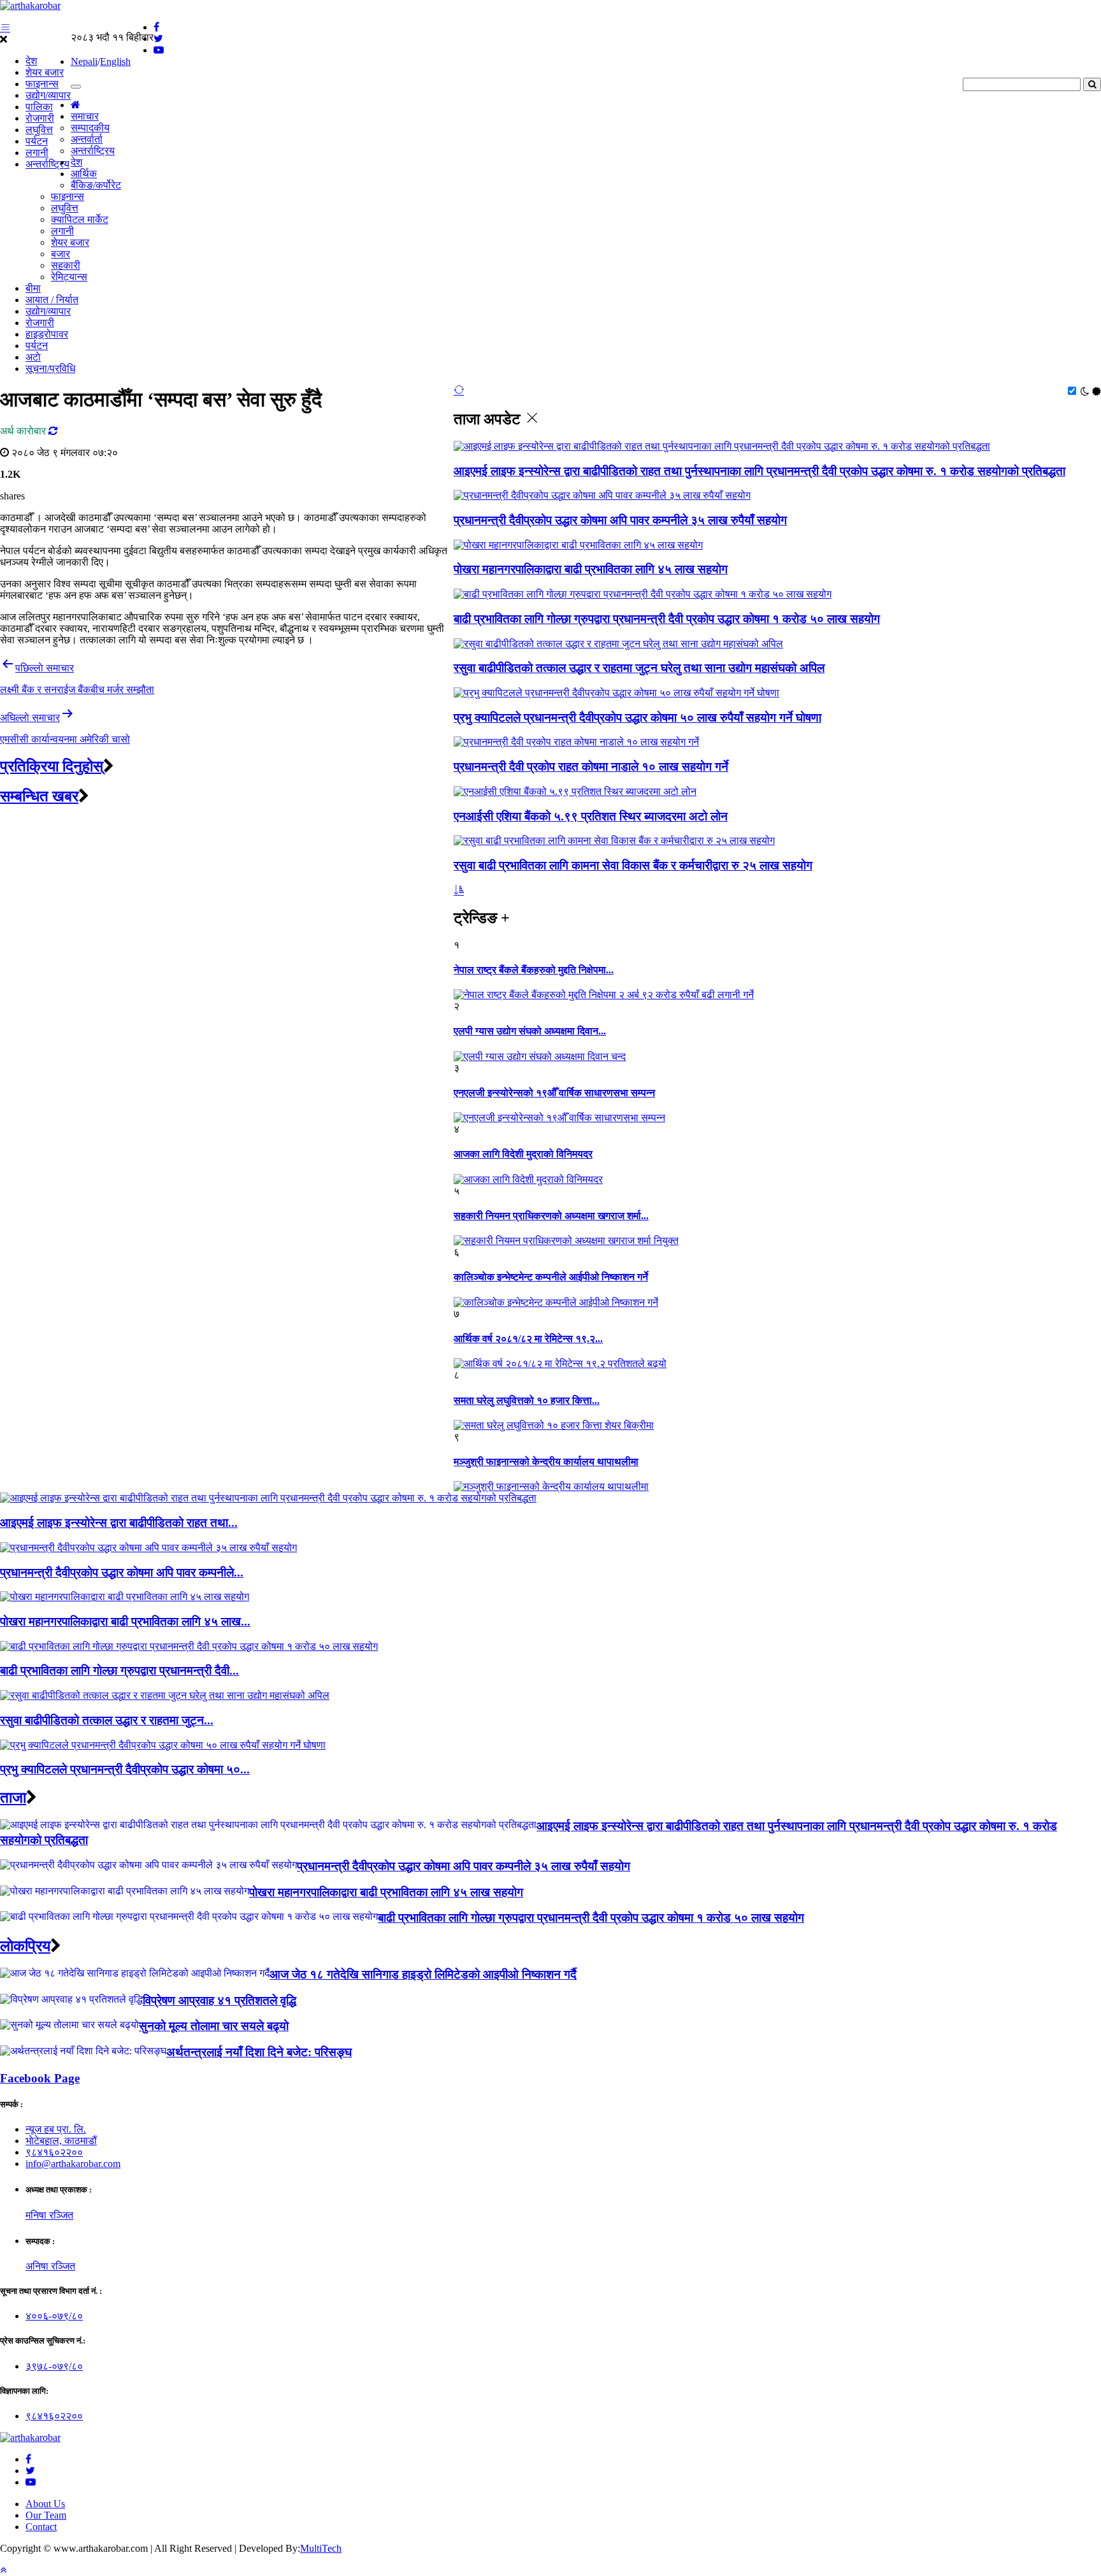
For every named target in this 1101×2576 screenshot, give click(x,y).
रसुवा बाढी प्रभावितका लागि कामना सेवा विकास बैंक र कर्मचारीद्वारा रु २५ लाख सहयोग (633, 865)
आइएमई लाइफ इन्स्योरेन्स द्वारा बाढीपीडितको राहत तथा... (119, 1523)
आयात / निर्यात (52, 300)
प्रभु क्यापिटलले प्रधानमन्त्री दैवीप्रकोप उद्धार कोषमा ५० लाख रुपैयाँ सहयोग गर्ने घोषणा (637, 718)
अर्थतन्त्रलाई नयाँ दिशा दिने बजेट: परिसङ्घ (259, 2052)
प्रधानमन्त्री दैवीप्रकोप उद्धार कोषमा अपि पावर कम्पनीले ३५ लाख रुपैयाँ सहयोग (620, 520)
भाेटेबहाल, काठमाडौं (61, 2141)
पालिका (39, 107)
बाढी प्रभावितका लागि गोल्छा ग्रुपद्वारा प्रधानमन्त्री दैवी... (119, 1671)
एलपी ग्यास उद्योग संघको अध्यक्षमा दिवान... (530, 1031)
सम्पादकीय (90, 128)
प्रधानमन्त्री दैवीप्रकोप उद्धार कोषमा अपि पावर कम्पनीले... (122, 1572)
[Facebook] (28, 2459)
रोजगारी (40, 118)
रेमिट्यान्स (69, 277)
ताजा (13, 1798)
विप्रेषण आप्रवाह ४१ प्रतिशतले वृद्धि (219, 2000)
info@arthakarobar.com (73, 2164)
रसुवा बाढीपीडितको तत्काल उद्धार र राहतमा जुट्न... (107, 1720)
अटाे (33, 357)
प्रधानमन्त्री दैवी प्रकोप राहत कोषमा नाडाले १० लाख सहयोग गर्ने (591, 767)
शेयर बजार (45, 72)
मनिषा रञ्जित (49, 2215)
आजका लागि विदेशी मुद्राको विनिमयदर (523, 1154)
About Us (45, 2504)
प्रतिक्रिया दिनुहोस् (52, 766)
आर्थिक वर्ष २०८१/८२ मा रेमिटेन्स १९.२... (528, 1339)
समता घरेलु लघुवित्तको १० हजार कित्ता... (527, 1400)
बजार (61, 254)
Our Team (46, 2515)
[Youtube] (31, 2482)
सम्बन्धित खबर (39, 796)
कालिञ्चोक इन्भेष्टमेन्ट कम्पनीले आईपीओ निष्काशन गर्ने (551, 1277)
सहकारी (66, 265)
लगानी (37, 153)
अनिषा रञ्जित (50, 2266)
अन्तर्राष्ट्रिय (47, 164)
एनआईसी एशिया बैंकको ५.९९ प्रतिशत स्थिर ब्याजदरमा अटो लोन (591, 816)
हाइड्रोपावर (47, 334)
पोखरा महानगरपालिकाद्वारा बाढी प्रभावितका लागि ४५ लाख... (125, 1621)
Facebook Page (40, 2078)
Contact (41, 2527)
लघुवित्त (39, 130)
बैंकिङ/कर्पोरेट (96, 185)
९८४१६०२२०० (54, 2152)
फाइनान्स (42, 84)
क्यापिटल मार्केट (80, 219)
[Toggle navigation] (76, 87)
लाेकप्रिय (25, 1946)
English (115, 61)
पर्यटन (37, 141)
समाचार (85, 116)
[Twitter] (30, 2471)
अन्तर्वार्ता (87, 139)
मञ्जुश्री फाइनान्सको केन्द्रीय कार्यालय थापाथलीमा (546, 1462)
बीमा (33, 288)
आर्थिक (84, 174)
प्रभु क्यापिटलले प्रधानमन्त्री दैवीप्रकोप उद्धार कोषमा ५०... (125, 1769)
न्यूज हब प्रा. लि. (56, 2129)
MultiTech (321, 2548)
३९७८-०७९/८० (54, 2366)
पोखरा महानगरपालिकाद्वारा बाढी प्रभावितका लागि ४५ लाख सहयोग (591, 569)
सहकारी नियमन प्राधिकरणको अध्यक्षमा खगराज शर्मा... (551, 1216)
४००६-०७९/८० (54, 2316)
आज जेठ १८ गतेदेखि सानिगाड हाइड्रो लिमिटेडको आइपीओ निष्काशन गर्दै (423, 1974)
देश (31, 61)
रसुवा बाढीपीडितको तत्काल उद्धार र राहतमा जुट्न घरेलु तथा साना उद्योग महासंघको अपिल (639, 668)
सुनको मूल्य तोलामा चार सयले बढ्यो (214, 2026)
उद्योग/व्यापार (48, 95)
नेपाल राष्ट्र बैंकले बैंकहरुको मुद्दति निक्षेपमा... (534, 970)
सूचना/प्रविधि (50, 369)
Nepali (84, 61)
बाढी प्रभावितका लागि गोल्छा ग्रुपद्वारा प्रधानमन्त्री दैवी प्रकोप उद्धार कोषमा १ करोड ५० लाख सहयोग (667, 619)
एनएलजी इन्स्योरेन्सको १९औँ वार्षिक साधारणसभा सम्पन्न (554, 1093)
